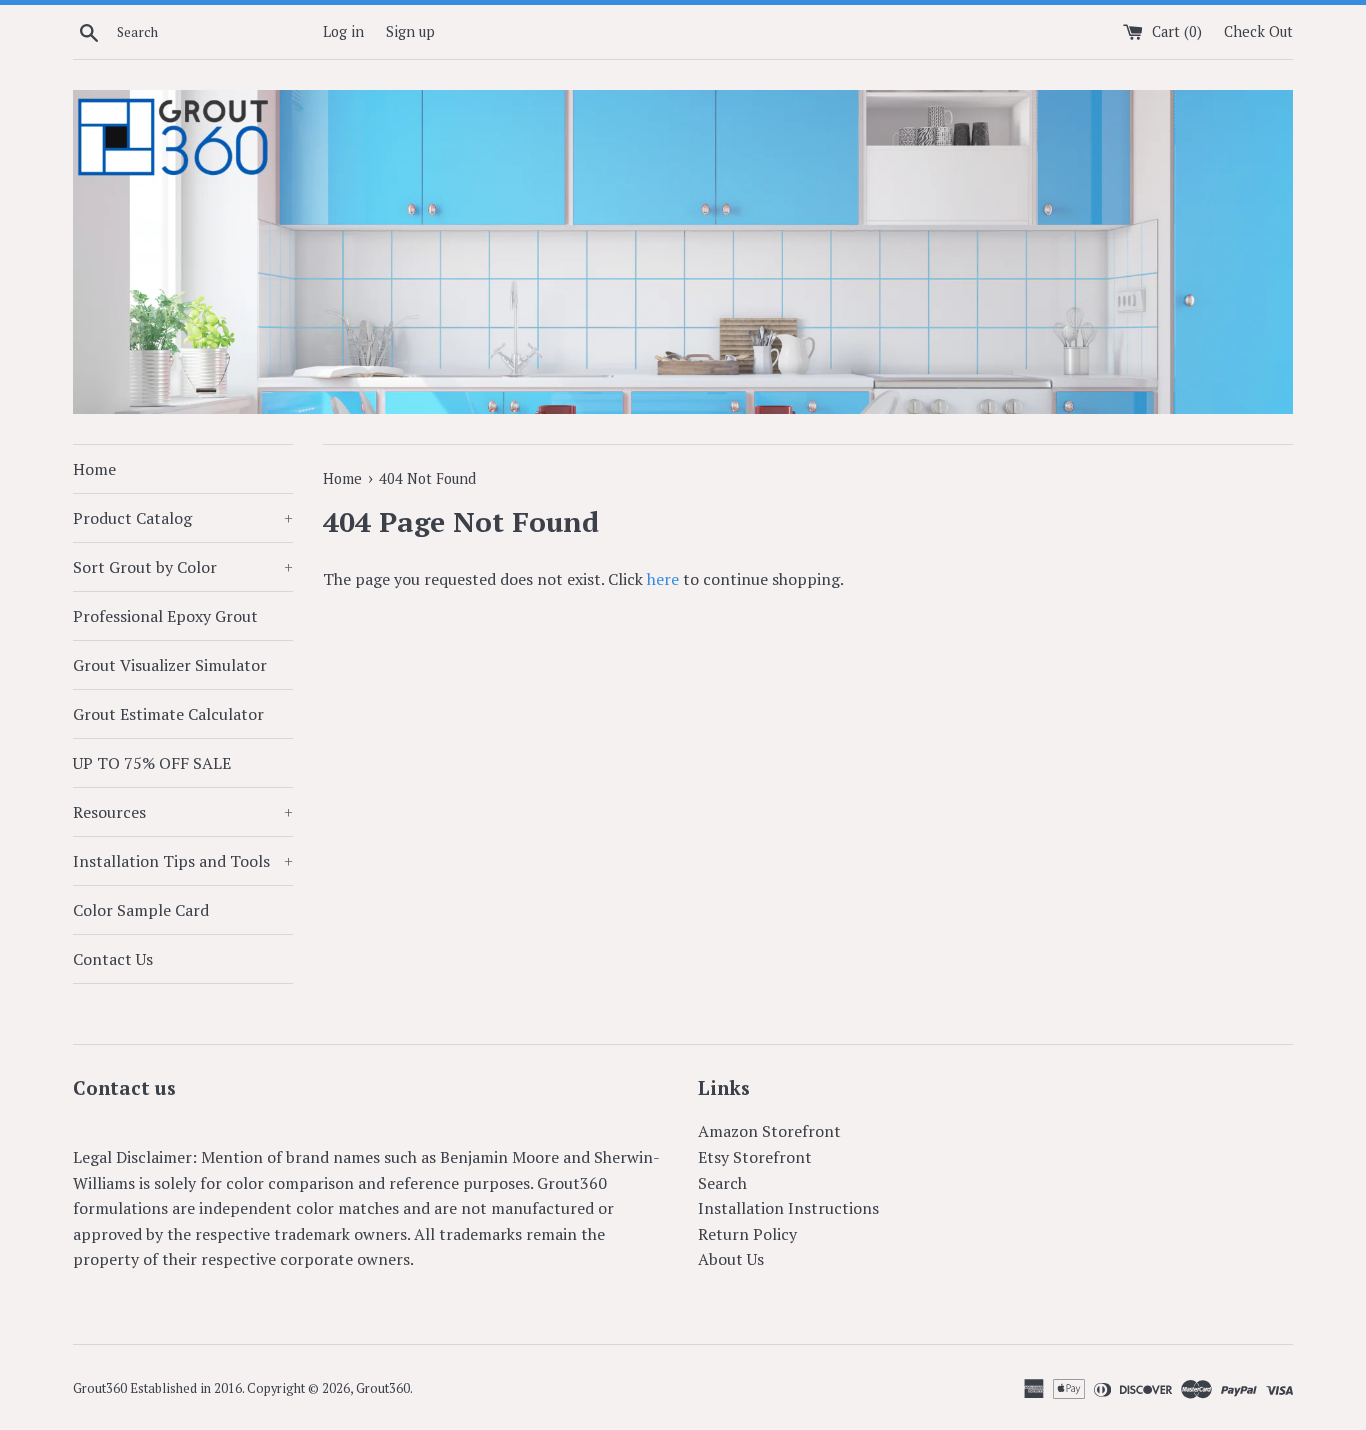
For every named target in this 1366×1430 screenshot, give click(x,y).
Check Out (1258, 31)
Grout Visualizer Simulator (170, 665)
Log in (343, 31)
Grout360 (383, 1388)
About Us (731, 1259)
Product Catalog (183, 518)
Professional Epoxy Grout (165, 616)
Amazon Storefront (769, 1131)
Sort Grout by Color (183, 567)
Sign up (410, 31)
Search (722, 1183)
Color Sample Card (141, 910)
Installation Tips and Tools (183, 861)
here (663, 579)
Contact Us (113, 959)
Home (94, 469)
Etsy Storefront (755, 1157)
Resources (183, 812)
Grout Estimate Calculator (168, 714)
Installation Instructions (788, 1208)
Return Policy (747, 1234)
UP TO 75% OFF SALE (152, 763)
